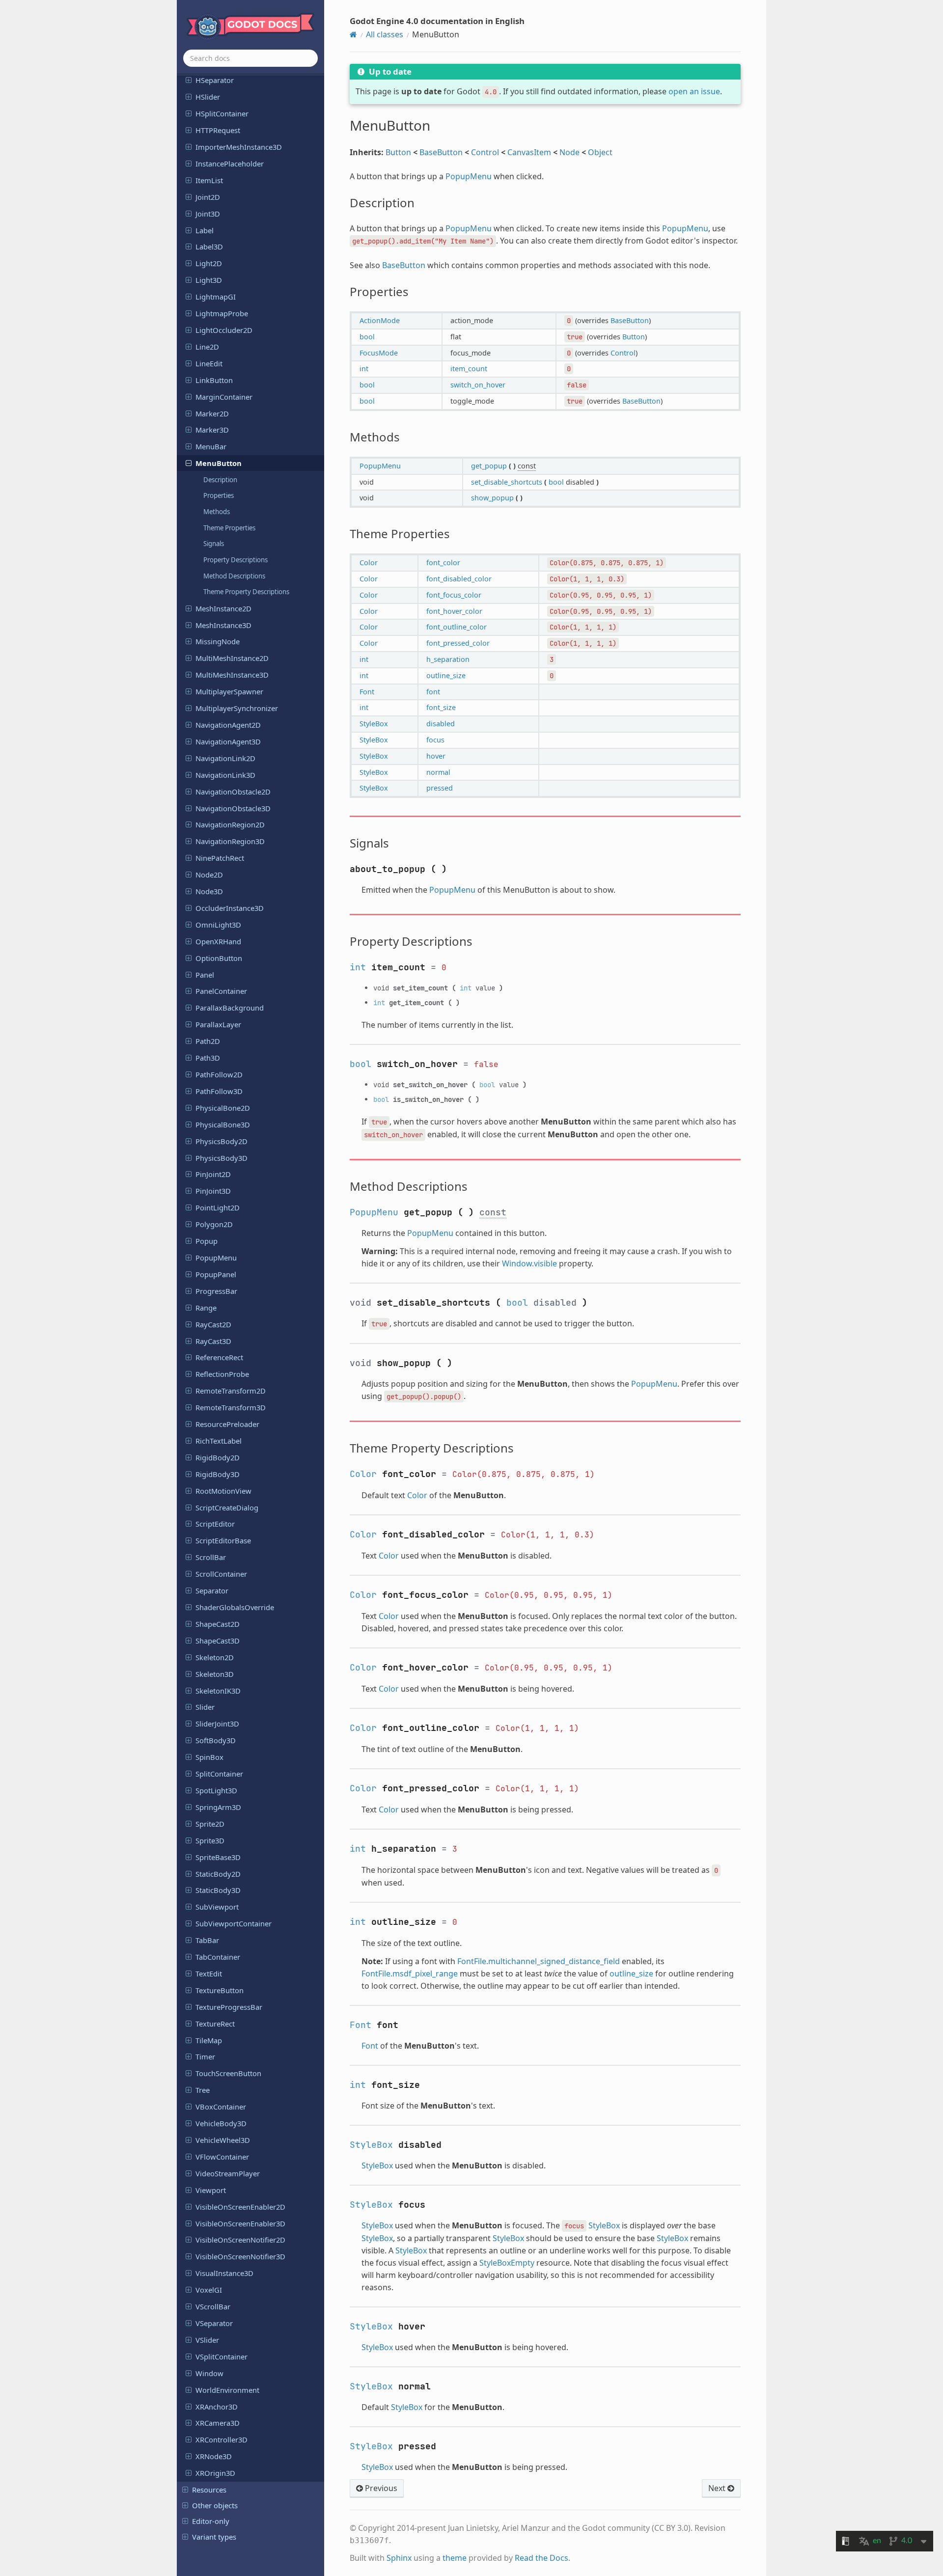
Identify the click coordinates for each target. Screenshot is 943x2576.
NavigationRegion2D (230, 824)
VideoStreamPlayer (228, 2173)
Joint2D (208, 197)
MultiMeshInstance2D (232, 658)
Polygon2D (214, 1224)
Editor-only (211, 2521)
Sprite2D (210, 1824)
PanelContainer (221, 991)
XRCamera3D (218, 2423)
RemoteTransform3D (231, 1407)
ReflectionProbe (222, 1374)
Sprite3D (210, 1840)
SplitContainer (219, 1774)
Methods (217, 512)
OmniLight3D (218, 925)
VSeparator (214, 2323)
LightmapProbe (222, 313)
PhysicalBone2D (223, 1108)
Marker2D (212, 413)
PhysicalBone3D (223, 1124)
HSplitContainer (222, 113)
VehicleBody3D (221, 2123)
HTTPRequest (218, 130)
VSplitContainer (222, 2357)
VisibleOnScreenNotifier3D (240, 2256)
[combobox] (250, 58)
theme (455, 2558)
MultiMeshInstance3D (232, 675)
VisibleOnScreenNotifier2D (240, 2240)
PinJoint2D (213, 1174)
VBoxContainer (221, 2107)
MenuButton (219, 463)
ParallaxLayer (218, 1024)
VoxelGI (209, 2290)
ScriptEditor (215, 1524)
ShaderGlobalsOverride (235, 1607)
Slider (205, 1707)
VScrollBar (213, 2306)
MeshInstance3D (223, 625)
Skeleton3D (215, 1674)
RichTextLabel (219, 1441)
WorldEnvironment (227, 2390)
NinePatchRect (220, 858)
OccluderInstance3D (230, 908)
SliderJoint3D (217, 1724)
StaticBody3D (218, 1890)
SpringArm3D (218, 1807)
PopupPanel (216, 1274)
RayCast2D (213, 1324)
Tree (203, 2090)
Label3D (209, 247)
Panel (205, 975)
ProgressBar (216, 1291)
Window (209, 2373)
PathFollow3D (219, 1091)
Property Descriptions (236, 560)
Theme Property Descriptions (246, 592)
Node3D (209, 891)
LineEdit (209, 363)
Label (205, 230)
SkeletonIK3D (218, 1691)
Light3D (209, 280)
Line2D (207, 347)
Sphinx (399, 2558)
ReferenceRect (219, 1357)
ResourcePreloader (227, 1424)
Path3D (208, 1058)
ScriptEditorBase (223, 1540)
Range (206, 1308)
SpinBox (209, 1757)
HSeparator (215, 80)
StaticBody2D (218, 1874)
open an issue (694, 91)
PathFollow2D (219, 1074)
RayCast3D (213, 1341)
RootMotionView (223, 1491)
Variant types (214, 2537)
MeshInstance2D (223, 608)
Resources (209, 2490)
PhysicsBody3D (222, 1158)
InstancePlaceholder (230, 164)
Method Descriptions (234, 576)
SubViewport (217, 1907)
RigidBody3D (218, 1474)
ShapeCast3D (218, 1641)
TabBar (207, 1940)
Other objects (215, 2505)
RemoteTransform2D (231, 1391)
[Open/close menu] (189, 80)
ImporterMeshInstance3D (239, 147)
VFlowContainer (222, 2157)
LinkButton (214, 380)
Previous (380, 2488)
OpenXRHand (218, 941)
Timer (205, 2056)
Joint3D (208, 214)
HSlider (208, 97)
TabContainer (218, 1957)
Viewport (211, 2190)
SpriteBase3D (218, 1857)
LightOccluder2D (224, 330)
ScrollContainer (221, 1574)
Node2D (209, 875)
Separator (212, 1590)
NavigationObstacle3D (233, 808)
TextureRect (215, 2024)
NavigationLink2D (225, 758)
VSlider (207, 2340)
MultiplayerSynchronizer (237, 708)
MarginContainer (224, 397)
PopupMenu (216, 1258)
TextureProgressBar (229, 2007)
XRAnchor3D (217, 2407)
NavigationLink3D (225, 775)
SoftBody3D (216, 1740)
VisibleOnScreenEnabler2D (240, 2207)
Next (718, 2488)
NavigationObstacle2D (233, 792)
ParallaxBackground (230, 1008)
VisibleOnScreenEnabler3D (240, 2223)
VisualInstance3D (224, 2273)
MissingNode (218, 641)
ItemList (209, 180)
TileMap (209, 2040)
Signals (214, 544)
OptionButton (219, 958)
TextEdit (209, 1973)
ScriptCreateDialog (227, 1507)
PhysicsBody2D (222, 1141)
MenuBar (211, 446)
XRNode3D (214, 2456)
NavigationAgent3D (228, 741)
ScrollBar (211, 1557)
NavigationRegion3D (230, 841)
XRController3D (222, 2439)
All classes (385, 34)
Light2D (209, 263)
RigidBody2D (218, 1457)
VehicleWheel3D (223, 2140)
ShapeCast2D (218, 1624)
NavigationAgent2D (228, 725)
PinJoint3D (213, 1191)
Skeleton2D (215, 1657)
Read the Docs (541, 2558)
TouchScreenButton (228, 2073)
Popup (207, 1241)
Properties (219, 495)
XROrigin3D (215, 2473)
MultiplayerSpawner (229, 691)
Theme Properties (229, 528)
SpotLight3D (216, 1790)
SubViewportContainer (234, 1923)
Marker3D (212, 430)
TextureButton (220, 1990)
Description (220, 480)
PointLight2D (218, 1207)
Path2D (208, 1041)
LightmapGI (216, 297)
